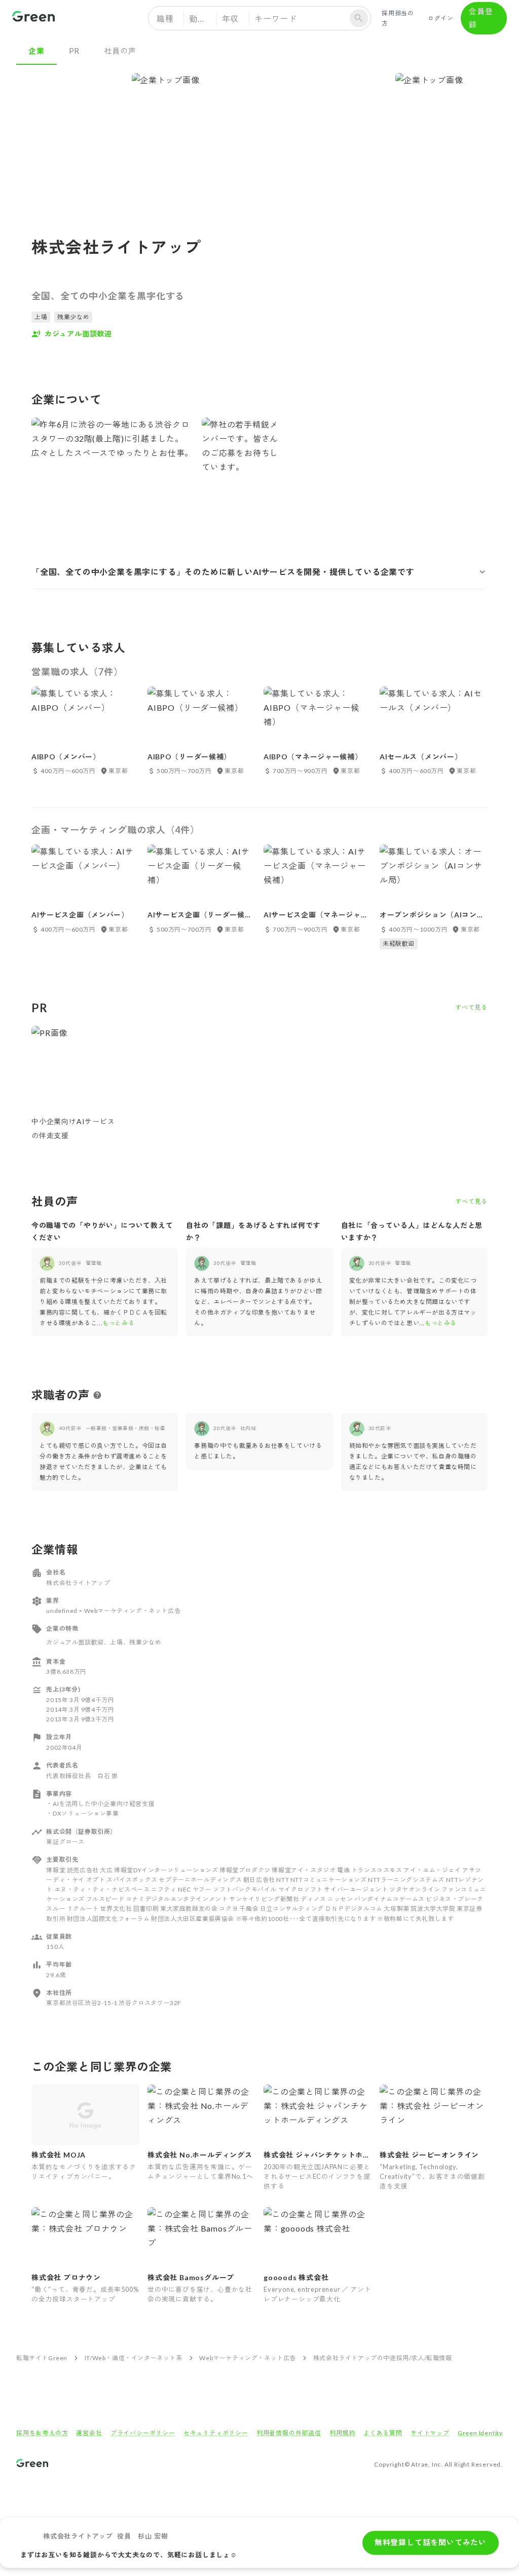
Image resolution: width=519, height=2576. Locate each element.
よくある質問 (383, 2433)
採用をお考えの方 (42, 2433)
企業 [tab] (36, 51)
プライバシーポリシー (143, 2433)
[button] (259, 572)
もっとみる (118, 1323)
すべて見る (471, 1007)
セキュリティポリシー (216, 2433)
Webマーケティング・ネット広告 (248, 2358)
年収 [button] (231, 18)
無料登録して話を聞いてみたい (431, 2542)
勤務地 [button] (202, 18)
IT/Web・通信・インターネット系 (134, 2358)
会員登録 (481, 18)
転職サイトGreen (42, 2358)
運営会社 (89, 2433)
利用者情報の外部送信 (289, 2433)
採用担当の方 (398, 18)
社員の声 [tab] (120, 51)
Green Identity (480, 2433)
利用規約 (342, 2433)
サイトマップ (430, 2433)
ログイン (441, 18)
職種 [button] (165, 18)
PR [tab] (75, 51)
